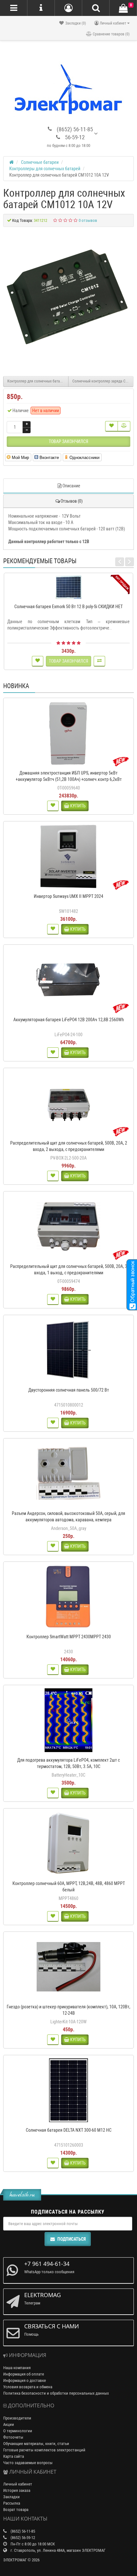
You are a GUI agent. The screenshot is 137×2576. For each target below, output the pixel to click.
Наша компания (17, 2368)
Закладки (11, 2497)
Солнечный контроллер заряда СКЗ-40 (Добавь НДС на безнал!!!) (103, 381)
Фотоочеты (13, 2437)
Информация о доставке (25, 2380)
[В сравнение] (124, 426)
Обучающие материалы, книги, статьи (36, 2444)
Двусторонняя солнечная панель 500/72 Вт (69, 1390)
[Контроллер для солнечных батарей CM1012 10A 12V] (68, 298)
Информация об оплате (24, 2374)
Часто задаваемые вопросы (28, 2463)
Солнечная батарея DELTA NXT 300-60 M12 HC (69, 2130)
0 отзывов (88, 220)
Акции (9, 2424)
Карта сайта (14, 2456)
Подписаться (72, 2239)
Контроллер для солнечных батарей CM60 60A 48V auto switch (38, 381)
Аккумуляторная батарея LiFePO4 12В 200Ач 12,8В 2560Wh (69, 1020)
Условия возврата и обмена (28, 2387)
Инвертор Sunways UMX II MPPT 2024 (68, 896)
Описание (71, 486)
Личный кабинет (18, 2484)
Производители (17, 2418)
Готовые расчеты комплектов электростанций (44, 2450)
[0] (123, 8)
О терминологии (18, 2431)
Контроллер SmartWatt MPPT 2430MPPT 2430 (69, 1637)
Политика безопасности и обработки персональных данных (56, 2393)
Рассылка (12, 2503)
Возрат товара (16, 2510)
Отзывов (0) (72, 501)
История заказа (17, 2490)
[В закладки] (112, 426)
